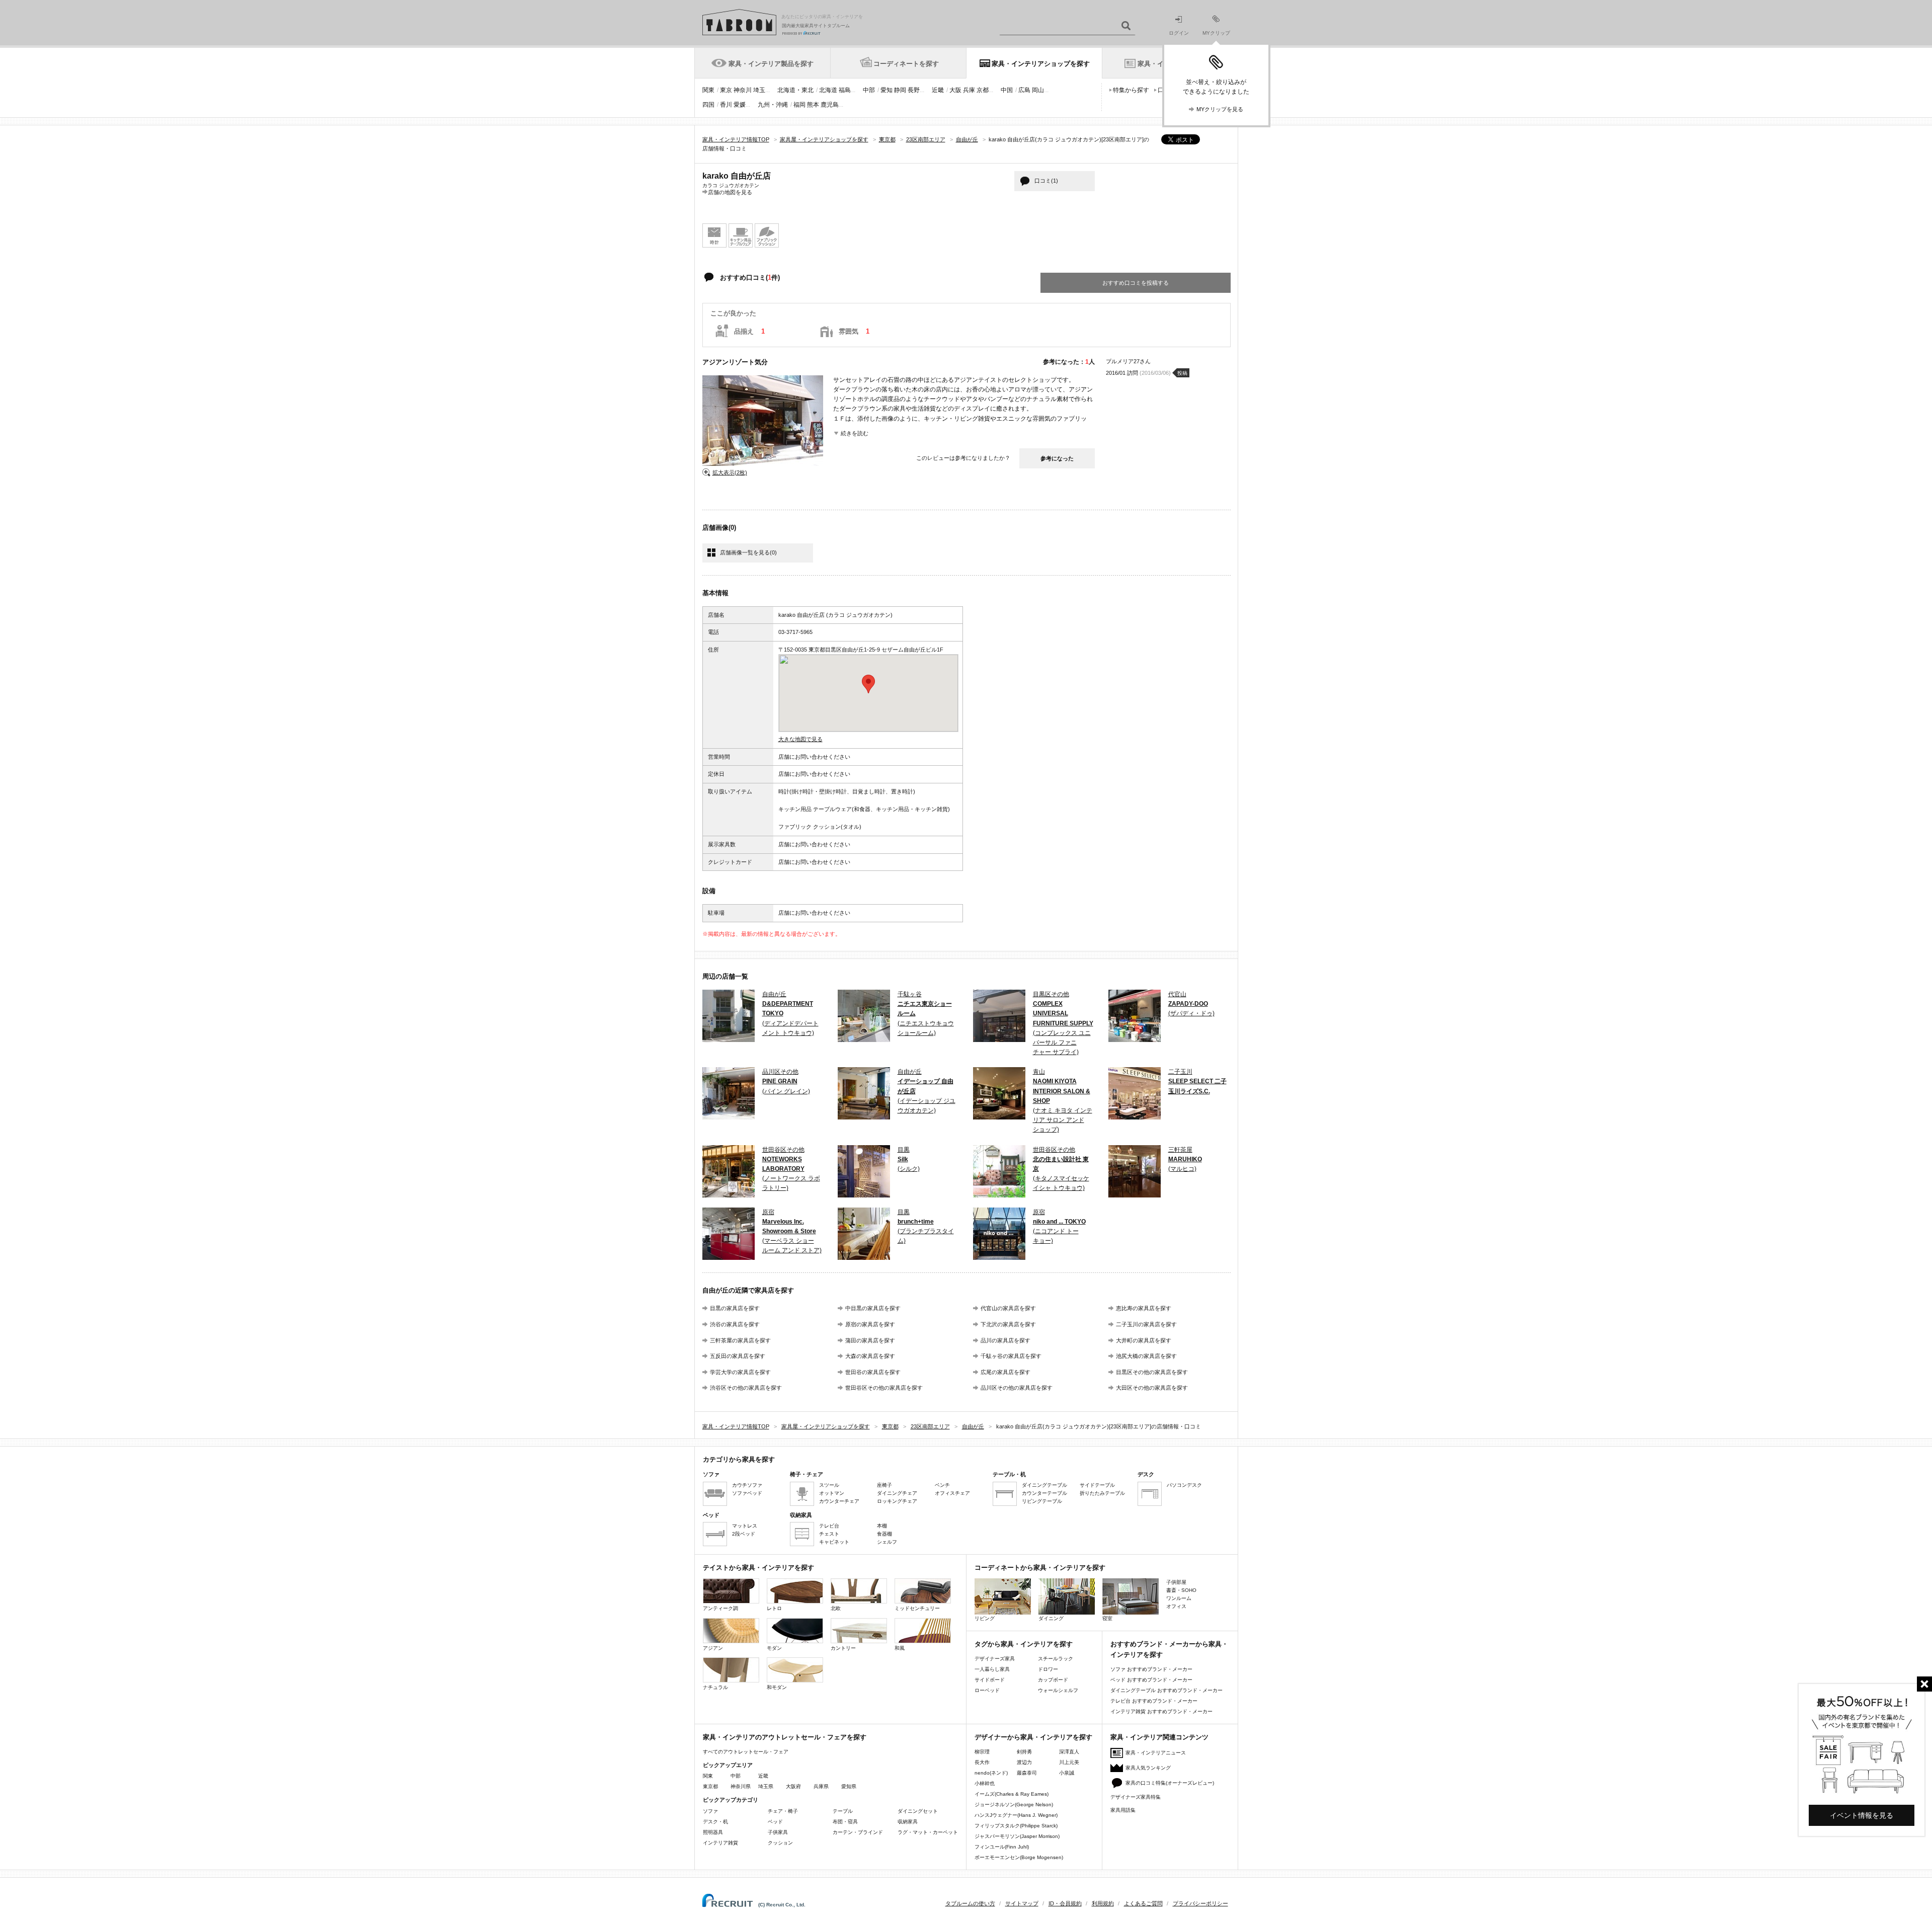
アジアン (713, 1648)
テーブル (843, 1811)
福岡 (799, 105)
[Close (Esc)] (1924, 1684)
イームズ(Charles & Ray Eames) (1012, 1794)
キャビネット (834, 1542)
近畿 (938, 90)
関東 (708, 90)
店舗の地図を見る (730, 192)
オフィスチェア (952, 1493)
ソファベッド (747, 1493)
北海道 (828, 90)
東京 (726, 90)
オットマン (832, 1493)
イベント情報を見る (1862, 1815)
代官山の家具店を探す (1008, 1308)
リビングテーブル (1042, 1501)
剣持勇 (1024, 1752)
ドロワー (1048, 1669)
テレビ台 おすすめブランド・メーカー (1154, 1701)
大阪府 (793, 1786)
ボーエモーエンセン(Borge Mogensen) (1019, 1857)
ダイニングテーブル (1044, 1485)
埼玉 (759, 90)
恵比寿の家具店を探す (1144, 1308)
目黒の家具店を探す (735, 1308)
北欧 (836, 1608)
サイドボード (990, 1680)
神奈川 (743, 90)
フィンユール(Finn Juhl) (1002, 1847)
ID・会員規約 (1065, 1903)
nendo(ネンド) (991, 1773)
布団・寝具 (845, 1822)
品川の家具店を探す (1005, 1340)
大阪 (955, 90)
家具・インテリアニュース (1156, 1753)
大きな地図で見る (800, 739)
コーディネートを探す (906, 64)
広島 (1024, 90)
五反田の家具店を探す (738, 1356)
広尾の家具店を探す (1005, 1372)
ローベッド (987, 1690)
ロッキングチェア (897, 1501)
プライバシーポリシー (1200, 1903)
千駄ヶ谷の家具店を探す (1011, 1356)
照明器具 (713, 1832)
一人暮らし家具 (992, 1669)
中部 (869, 90)
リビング (985, 1618)
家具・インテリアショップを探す (1041, 64)
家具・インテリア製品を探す (771, 64)
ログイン (1179, 33)
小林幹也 (985, 1783)
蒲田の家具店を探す (870, 1340)
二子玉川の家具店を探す (1146, 1324)
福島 (845, 90)
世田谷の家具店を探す (873, 1372)
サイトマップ (1022, 1903)
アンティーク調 (720, 1608)
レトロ (774, 1608)
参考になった (1057, 458)
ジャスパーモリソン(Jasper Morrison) (1017, 1836)
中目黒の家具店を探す (873, 1308)
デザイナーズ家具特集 (1136, 1797)
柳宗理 (982, 1752)
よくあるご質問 (1143, 1903)
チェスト (829, 1534)
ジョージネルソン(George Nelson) (1014, 1805)
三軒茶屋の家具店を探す (740, 1340)
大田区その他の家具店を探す (1152, 1388)
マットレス (745, 1526)
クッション (780, 1843)
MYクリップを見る (1220, 109)
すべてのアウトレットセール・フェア (746, 1752)
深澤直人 (1069, 1752)
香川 (726, 105)
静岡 (900, 90)
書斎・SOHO (1181, 1590)
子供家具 (778, 1832)
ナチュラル (715, 1687)
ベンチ (942, 1485)
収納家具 (908, 1822)
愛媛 (740, 105)
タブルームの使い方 (970, 1903)
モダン (774, 1648)
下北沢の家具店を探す (1008, 1324)
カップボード (1053, 1680)
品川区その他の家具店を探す (1017, 1388)
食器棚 (884, 1534)
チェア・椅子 (783, 1811)
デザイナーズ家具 (995, 1659)
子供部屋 (1176, 1582)
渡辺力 (1024, 1762)
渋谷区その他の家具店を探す (746, 1388)
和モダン (777, 1687)
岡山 (1038, 90)
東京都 (710, 1786)
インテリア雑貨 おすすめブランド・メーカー (1161, 1711)
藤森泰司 (1027, 1773)
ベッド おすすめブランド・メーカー (1151, 1680)
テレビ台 (829, 1526)
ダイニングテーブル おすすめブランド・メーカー (1166, 1690)
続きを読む (855, 433)
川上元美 (1069, 1762)
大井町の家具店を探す (1144, 1340)
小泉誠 (1067, 1773)
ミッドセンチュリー (917, 1608)
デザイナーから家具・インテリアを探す (1033, 1737)
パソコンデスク (1184, 1485)
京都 (983, 90)
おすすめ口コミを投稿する (1136, 283)
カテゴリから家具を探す (739, 1459)
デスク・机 (715, 1822)
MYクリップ (1216, 33)
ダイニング (1051, 1618)
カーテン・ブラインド (858, 1832)
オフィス (1176, 1606)
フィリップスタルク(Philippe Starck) (1016, 1826)
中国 (1007, 90)
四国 (708, 105)
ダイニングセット (918, 1811)
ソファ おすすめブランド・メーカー (1151, 1669)
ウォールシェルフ (1058, 1690)
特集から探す (1131, 90)
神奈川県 (741, 1786)
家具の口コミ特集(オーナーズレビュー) (1170, 1783)
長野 (914, 90)
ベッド (775, 1822)
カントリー (843, 1648)
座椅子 (884, 1485)
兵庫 (969, 90)
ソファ (710, 1811)
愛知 (887, 90)
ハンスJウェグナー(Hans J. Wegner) (1016, 1815)
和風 (900, 1648)
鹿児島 (830, 105)
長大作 (982, 1762)
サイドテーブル (1097, 1485)
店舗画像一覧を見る (748, 552)
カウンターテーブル (1044, 1493)
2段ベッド (744, 1534)
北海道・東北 (795, 90)
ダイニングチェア (897, 1493)
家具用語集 (1123, 1810)
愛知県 (849, 1786)
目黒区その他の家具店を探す (1152, 1372)
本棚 (882, 1526)
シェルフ (887, 1542)
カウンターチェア (839, 1501)
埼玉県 (766, 1786)
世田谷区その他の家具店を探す (884, 1388)
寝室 (1107, 1618)
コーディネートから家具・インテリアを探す (1040, 1568)
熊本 (813, 105)
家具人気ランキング (1148, 1768)
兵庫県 (821, 1786)
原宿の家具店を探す (870, 1324)
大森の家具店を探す (870, 1356)
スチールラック (1056, 1659)
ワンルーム (1179, 1598)
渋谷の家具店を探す (735, 1324)
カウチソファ (747, 1485)
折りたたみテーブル (1102, 1493)
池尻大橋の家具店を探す (1146, 1356)
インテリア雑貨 (720, 1843)
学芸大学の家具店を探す (740, 1372)
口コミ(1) (1046, 181)
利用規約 (1103, 1903)
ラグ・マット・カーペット (928, 1832)
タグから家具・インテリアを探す (1024, 1644)
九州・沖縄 (773, 105)
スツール (829, 1485)
